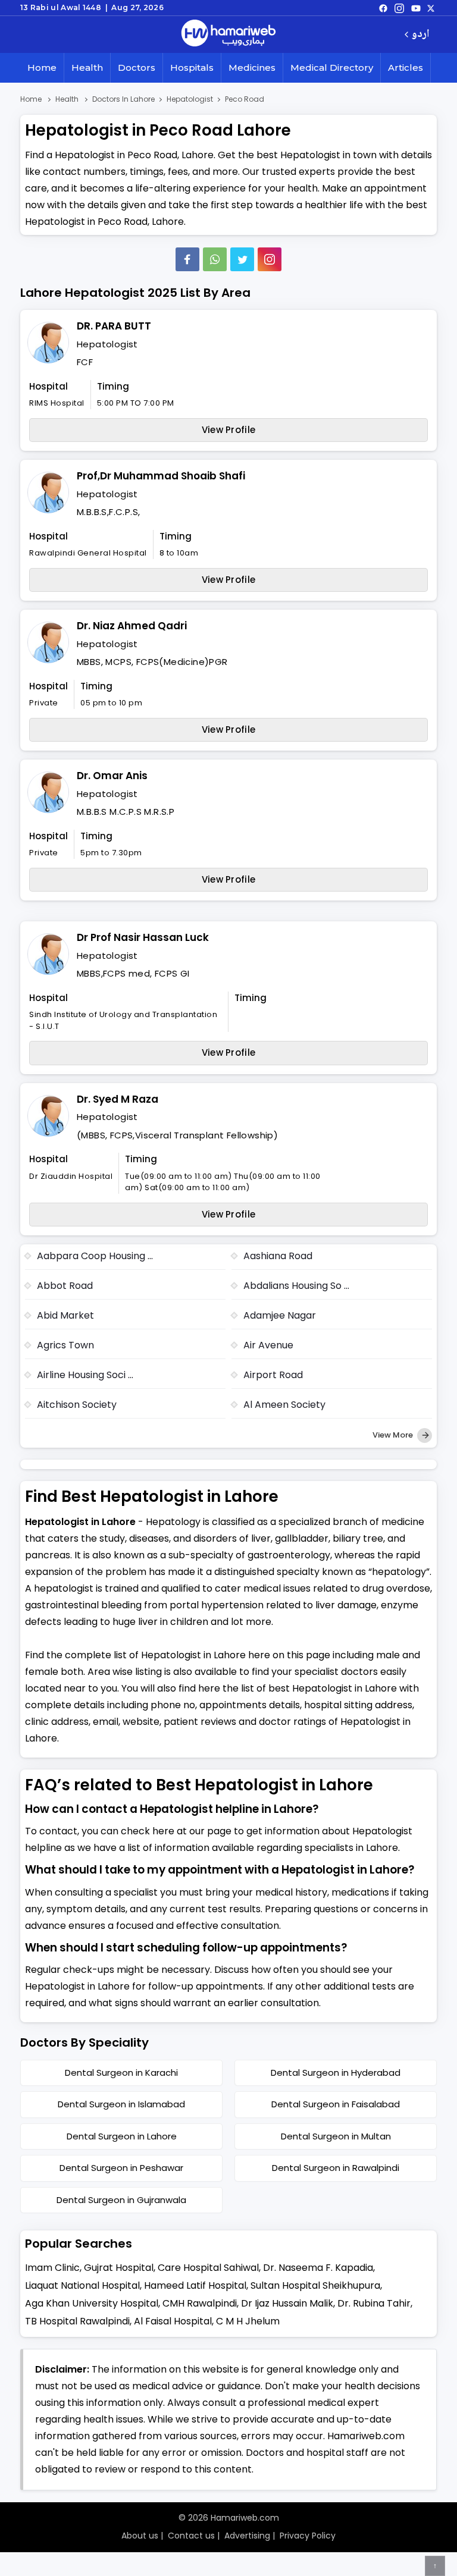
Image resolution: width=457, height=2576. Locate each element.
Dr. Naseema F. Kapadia (318, 2268)
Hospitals (192, 68)
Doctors (137, 68)
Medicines (252, 68)
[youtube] (416, 8)
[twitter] (431, 8)
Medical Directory (332, 68)
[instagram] (270, 259)
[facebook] (383, 8)
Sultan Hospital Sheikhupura (315, 2285)
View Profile (229, 430)
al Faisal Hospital (173, 2321)
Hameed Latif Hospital (195, 2285)
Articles (406, 68)
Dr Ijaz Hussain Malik (287, 2303)
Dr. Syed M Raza (118, 1099)
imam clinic (52, 2268)
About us (140, 2536)
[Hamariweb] (228, 34)
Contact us (191, 2536)
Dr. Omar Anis (112, 776)
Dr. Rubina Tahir (374, 2303)
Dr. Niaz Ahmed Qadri (132, 626)
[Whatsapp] (215, 259)
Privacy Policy (308, 2536)
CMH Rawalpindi (200, 2303)
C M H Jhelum (248, 2321)
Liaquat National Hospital (82, 2285)
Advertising (247, 2536)
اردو (420, 35)
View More (394, 1435)
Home (42, 68)
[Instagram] (399, 8)
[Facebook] (187, 259)
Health (87, 68)
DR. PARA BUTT (114, 326)
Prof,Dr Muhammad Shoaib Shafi (161, 476)
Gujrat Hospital (119, 2268)
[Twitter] (242, 259)
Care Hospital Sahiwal (208, 2268)
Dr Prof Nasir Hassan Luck (143, 937)
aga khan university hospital (92, 2303)
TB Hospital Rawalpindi (77, 2321)
